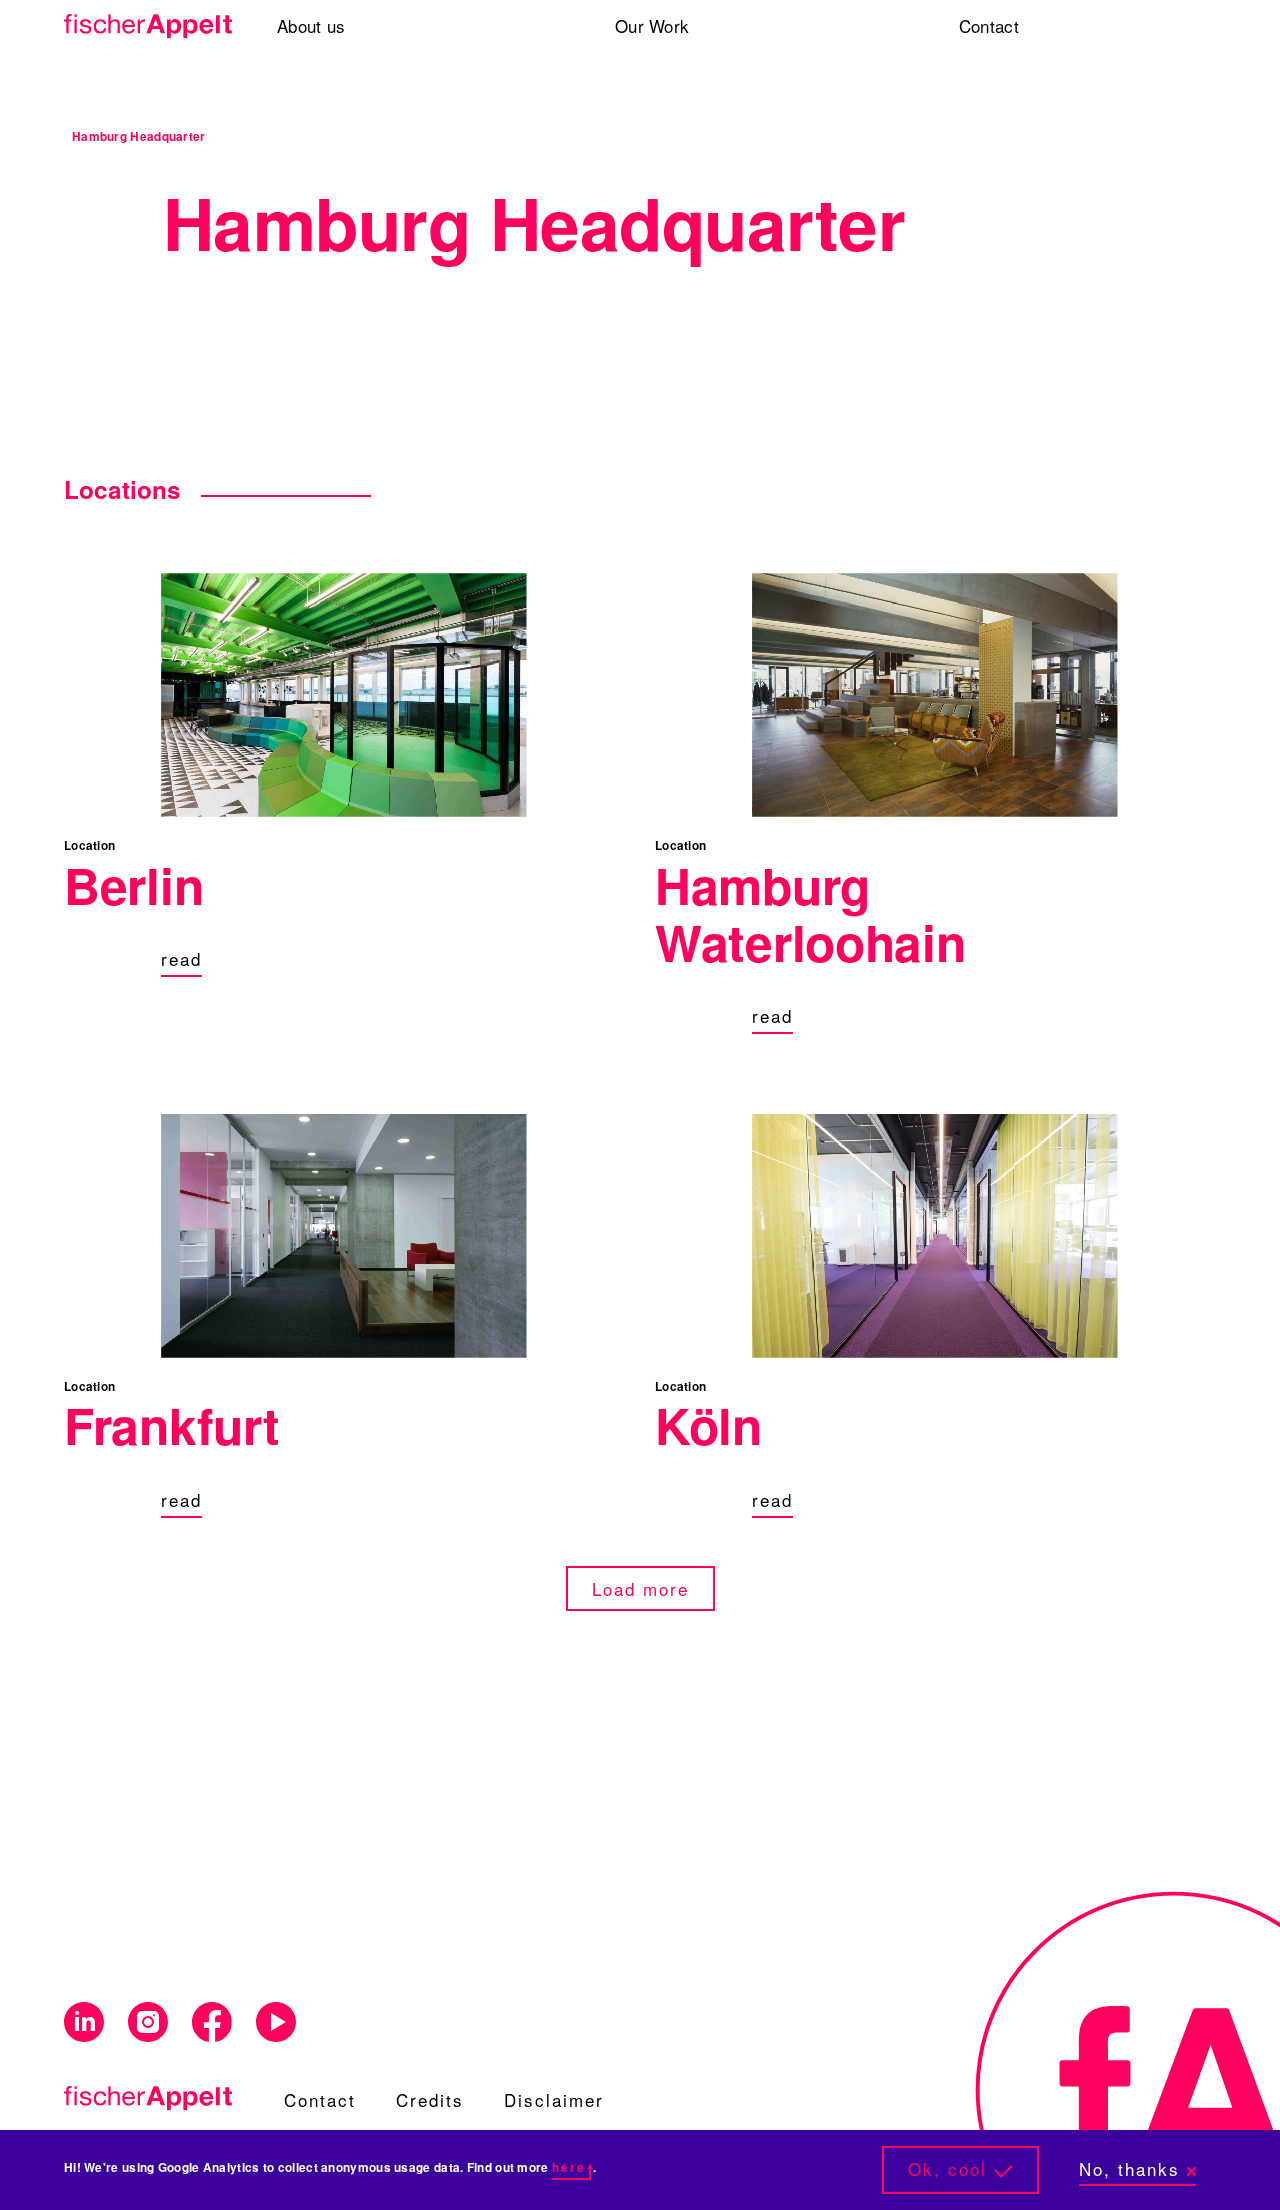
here (569, 2167)
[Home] (141, 26)
